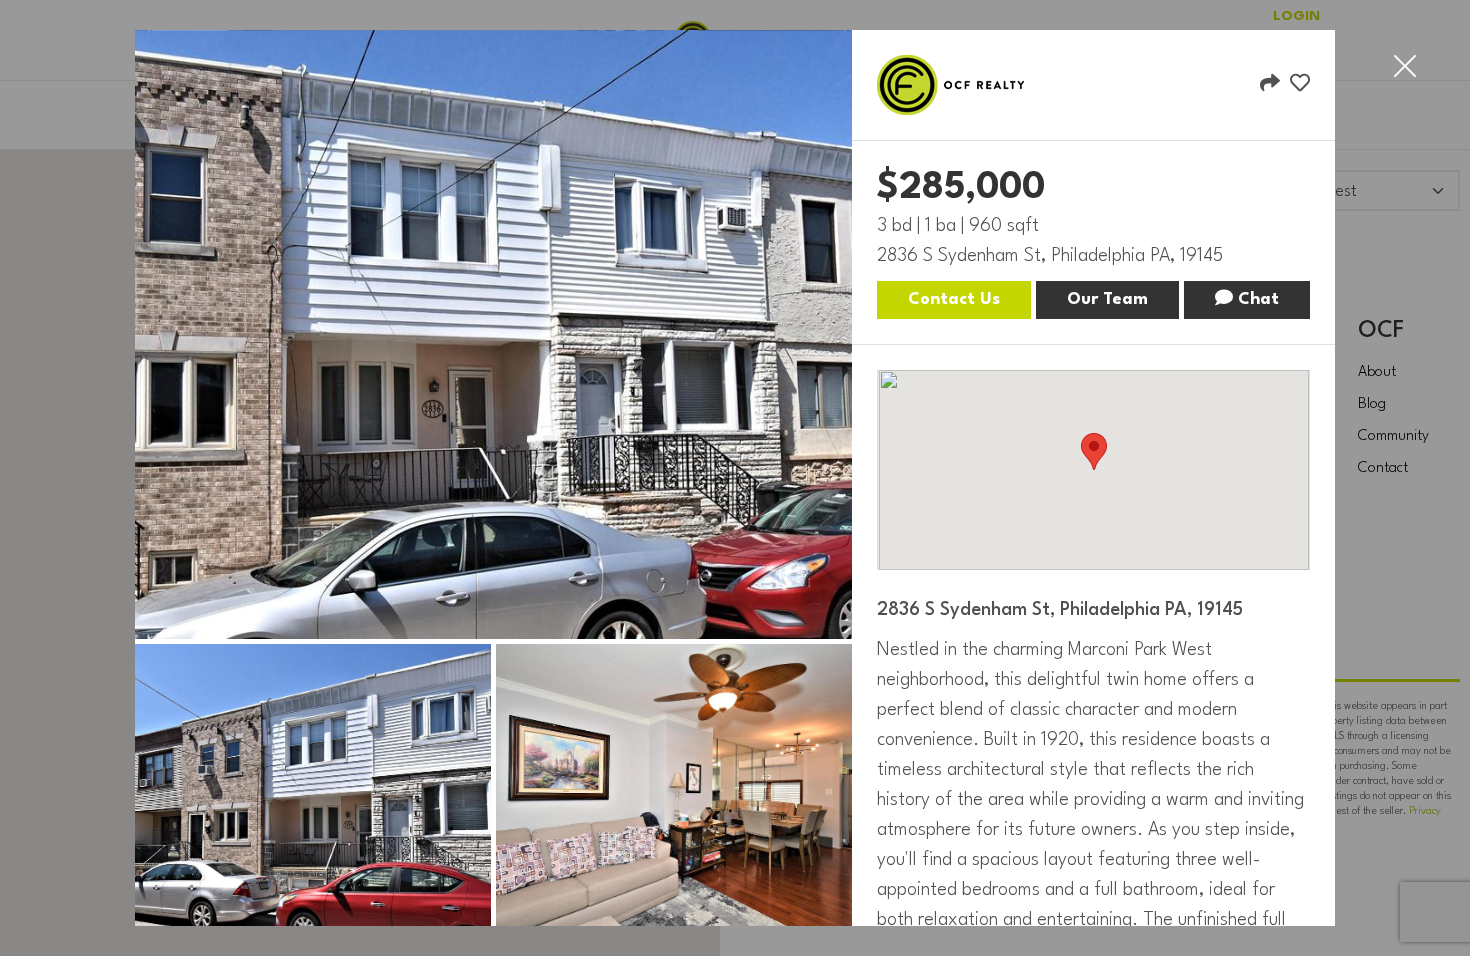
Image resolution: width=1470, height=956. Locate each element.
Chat (1256, 299)
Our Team (1107, 299)
